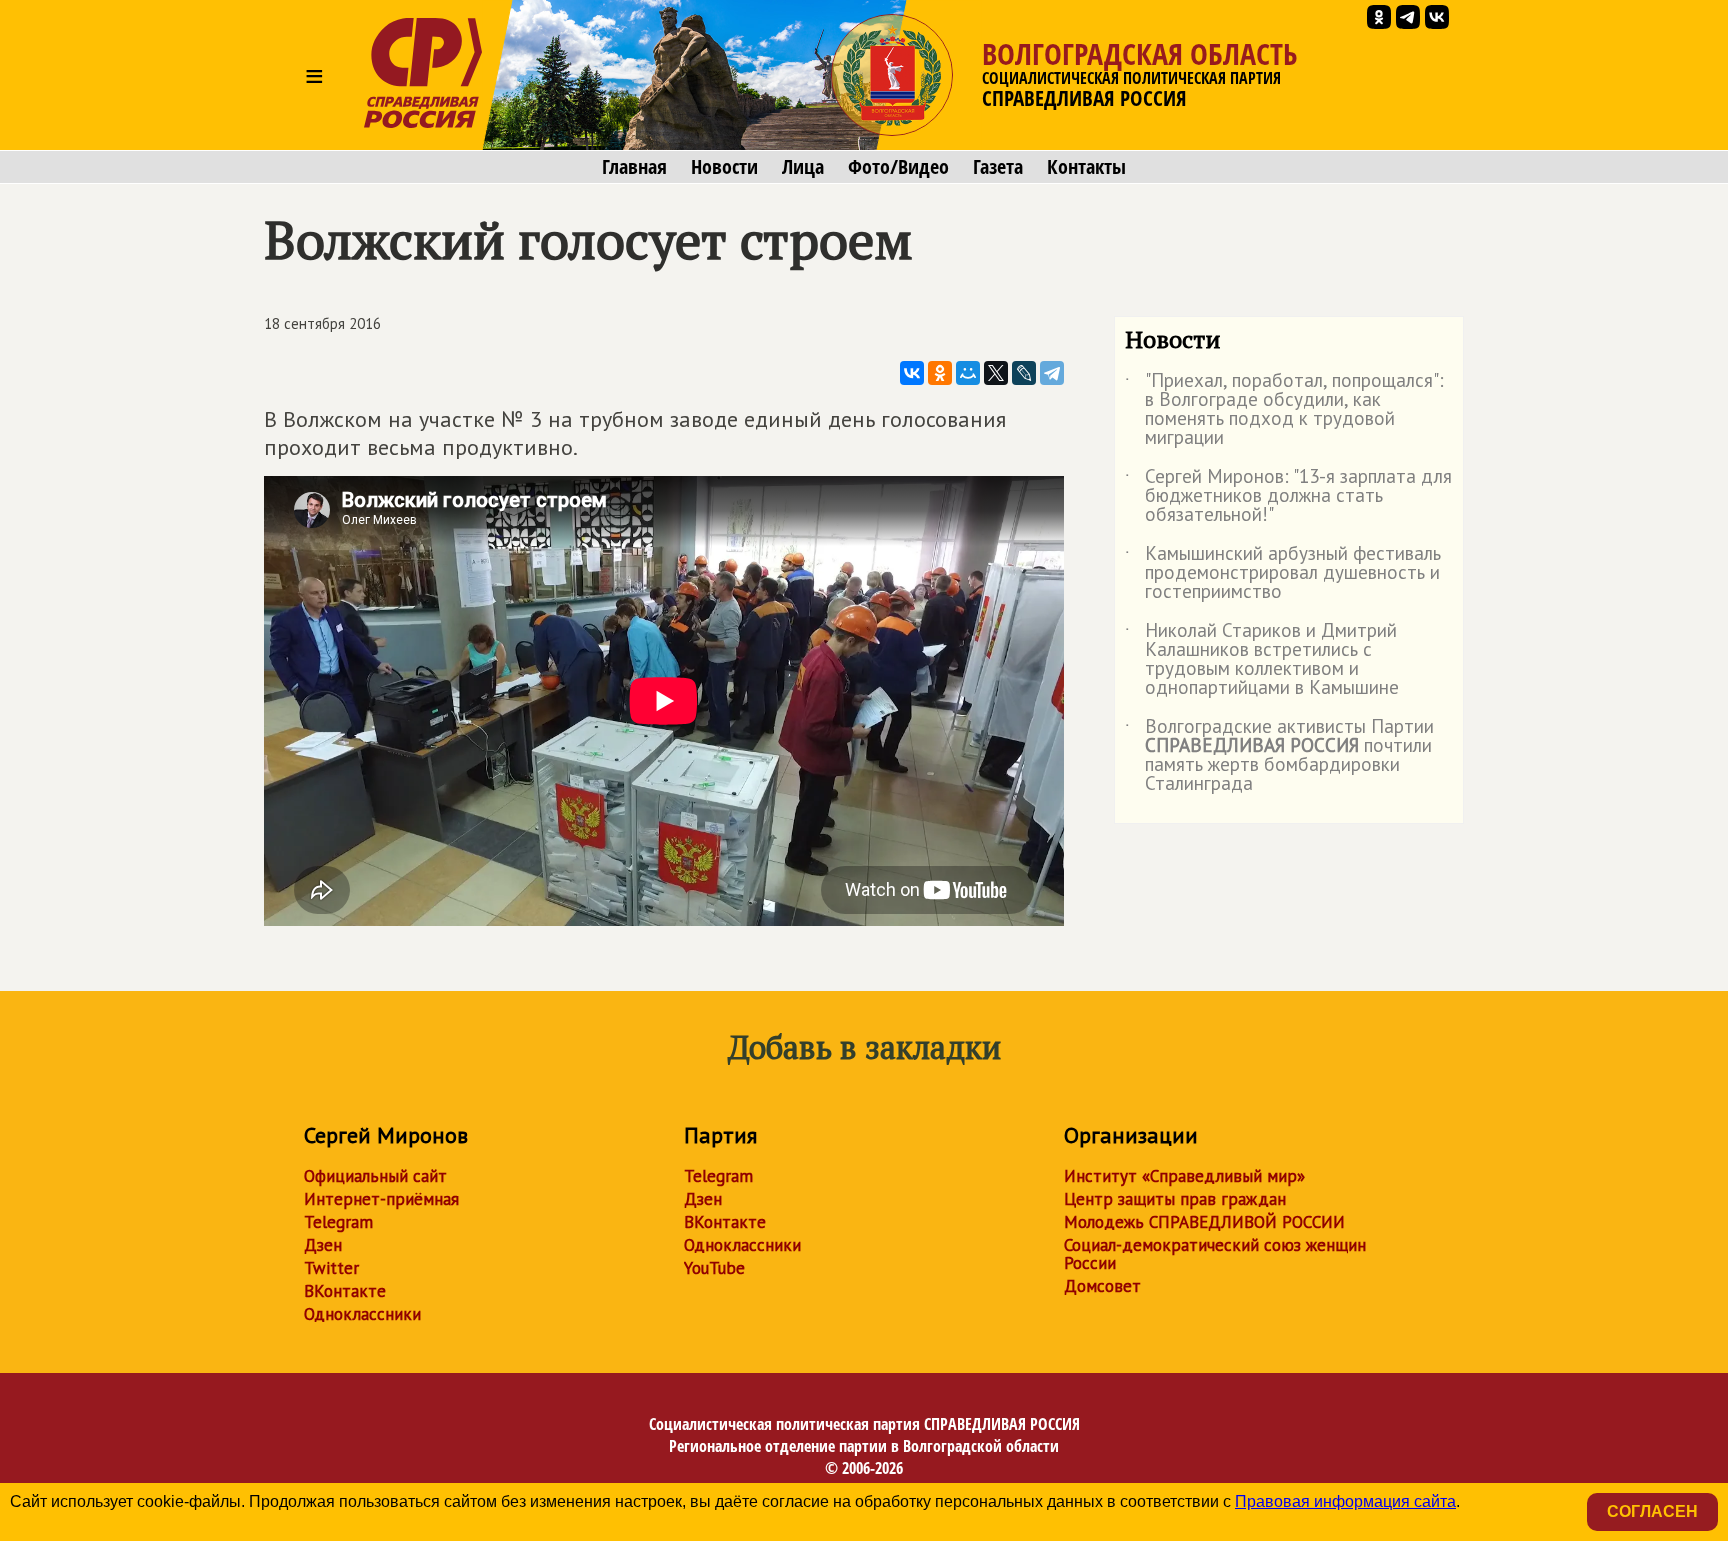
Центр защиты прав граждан (1175, 1199)
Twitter (331, 1268)
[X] (996, 373)
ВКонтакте (345, 1291)
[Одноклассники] (940, 373)
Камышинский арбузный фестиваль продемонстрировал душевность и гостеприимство (1283, 573)
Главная (634, 167)
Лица (803, 167)
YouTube (714, 1268)
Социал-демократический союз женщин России (1215, 1254)
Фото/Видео (898, 167)
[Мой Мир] (968, 373)
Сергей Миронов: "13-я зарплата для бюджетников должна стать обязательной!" (1288, 496)
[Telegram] (1052, 373)
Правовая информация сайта (1345, 1501)
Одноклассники (362, 1314)
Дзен (323, 1245)
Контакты (1086, 167)
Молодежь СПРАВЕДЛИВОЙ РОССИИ (1204, 1222)
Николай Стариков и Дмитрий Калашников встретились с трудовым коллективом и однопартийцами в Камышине (1262, 660)
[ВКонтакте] (912, 373)
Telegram (338, 1222)
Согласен (1652, 1511)
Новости (724, 167)
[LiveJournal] (1024, 373)
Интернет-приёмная (381, 1199)
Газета (998, 167)
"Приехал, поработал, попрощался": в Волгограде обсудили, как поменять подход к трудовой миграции (1284, 410)
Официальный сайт (375, 1176)
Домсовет (1102, 1286)
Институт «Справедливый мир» (1184, 1176)
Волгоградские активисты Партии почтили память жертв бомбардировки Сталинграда (1279, 756)
